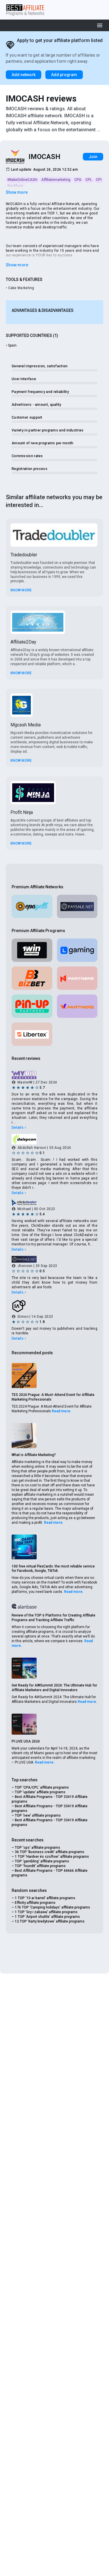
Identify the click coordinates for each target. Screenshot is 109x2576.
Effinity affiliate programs (35, 1903)
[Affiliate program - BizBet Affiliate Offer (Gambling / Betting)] (32, 978)
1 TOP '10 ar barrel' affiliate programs (45, 1898)
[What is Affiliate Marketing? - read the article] (24, 1436)
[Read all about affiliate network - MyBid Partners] (54, 1075)
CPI (99, 180)
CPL (89, 180)
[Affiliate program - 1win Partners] (32, 950)
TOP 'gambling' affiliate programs (42, 1861)
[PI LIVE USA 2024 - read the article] (24, 1724)
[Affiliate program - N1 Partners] (77, 978)
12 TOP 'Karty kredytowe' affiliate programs (50, 1921)
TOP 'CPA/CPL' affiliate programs (42, 1787)
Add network (24, 75)
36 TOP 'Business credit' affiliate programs (50, 1852)
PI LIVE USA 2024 (26, 1741)
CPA (78, 180)
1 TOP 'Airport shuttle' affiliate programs (47, 1917)
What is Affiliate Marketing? (34, 1455)
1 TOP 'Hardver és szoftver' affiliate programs (52, 1857)
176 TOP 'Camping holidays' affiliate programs (52, 1907)
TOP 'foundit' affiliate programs (40, 1866)
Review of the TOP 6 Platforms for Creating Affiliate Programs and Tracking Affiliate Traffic (53, 1618)
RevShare (15, 186)
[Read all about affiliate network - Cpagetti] (32, 906)
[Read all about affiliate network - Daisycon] (54, 1139)
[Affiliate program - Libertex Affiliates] (32, 1034)
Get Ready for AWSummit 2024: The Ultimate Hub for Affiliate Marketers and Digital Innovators (54, 1688)
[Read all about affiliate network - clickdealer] (54, 1203)
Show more (17, 192)
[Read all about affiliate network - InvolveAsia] (54, 1306)
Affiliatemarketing (56, 180)
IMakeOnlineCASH (22, 180)
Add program (64, 75)
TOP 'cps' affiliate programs (37, 1848)
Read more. (62, 1411)
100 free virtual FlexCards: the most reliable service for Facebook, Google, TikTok (53, 1569)
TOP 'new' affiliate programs (38, 1815)
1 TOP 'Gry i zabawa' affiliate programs (46, 1912)
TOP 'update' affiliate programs (40, 1792)
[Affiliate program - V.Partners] (77, 1006)
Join (93, 157)
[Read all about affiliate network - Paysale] (77, 906)
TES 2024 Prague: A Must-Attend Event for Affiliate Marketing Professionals (53, 1397)
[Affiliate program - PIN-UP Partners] (32, 1006)
